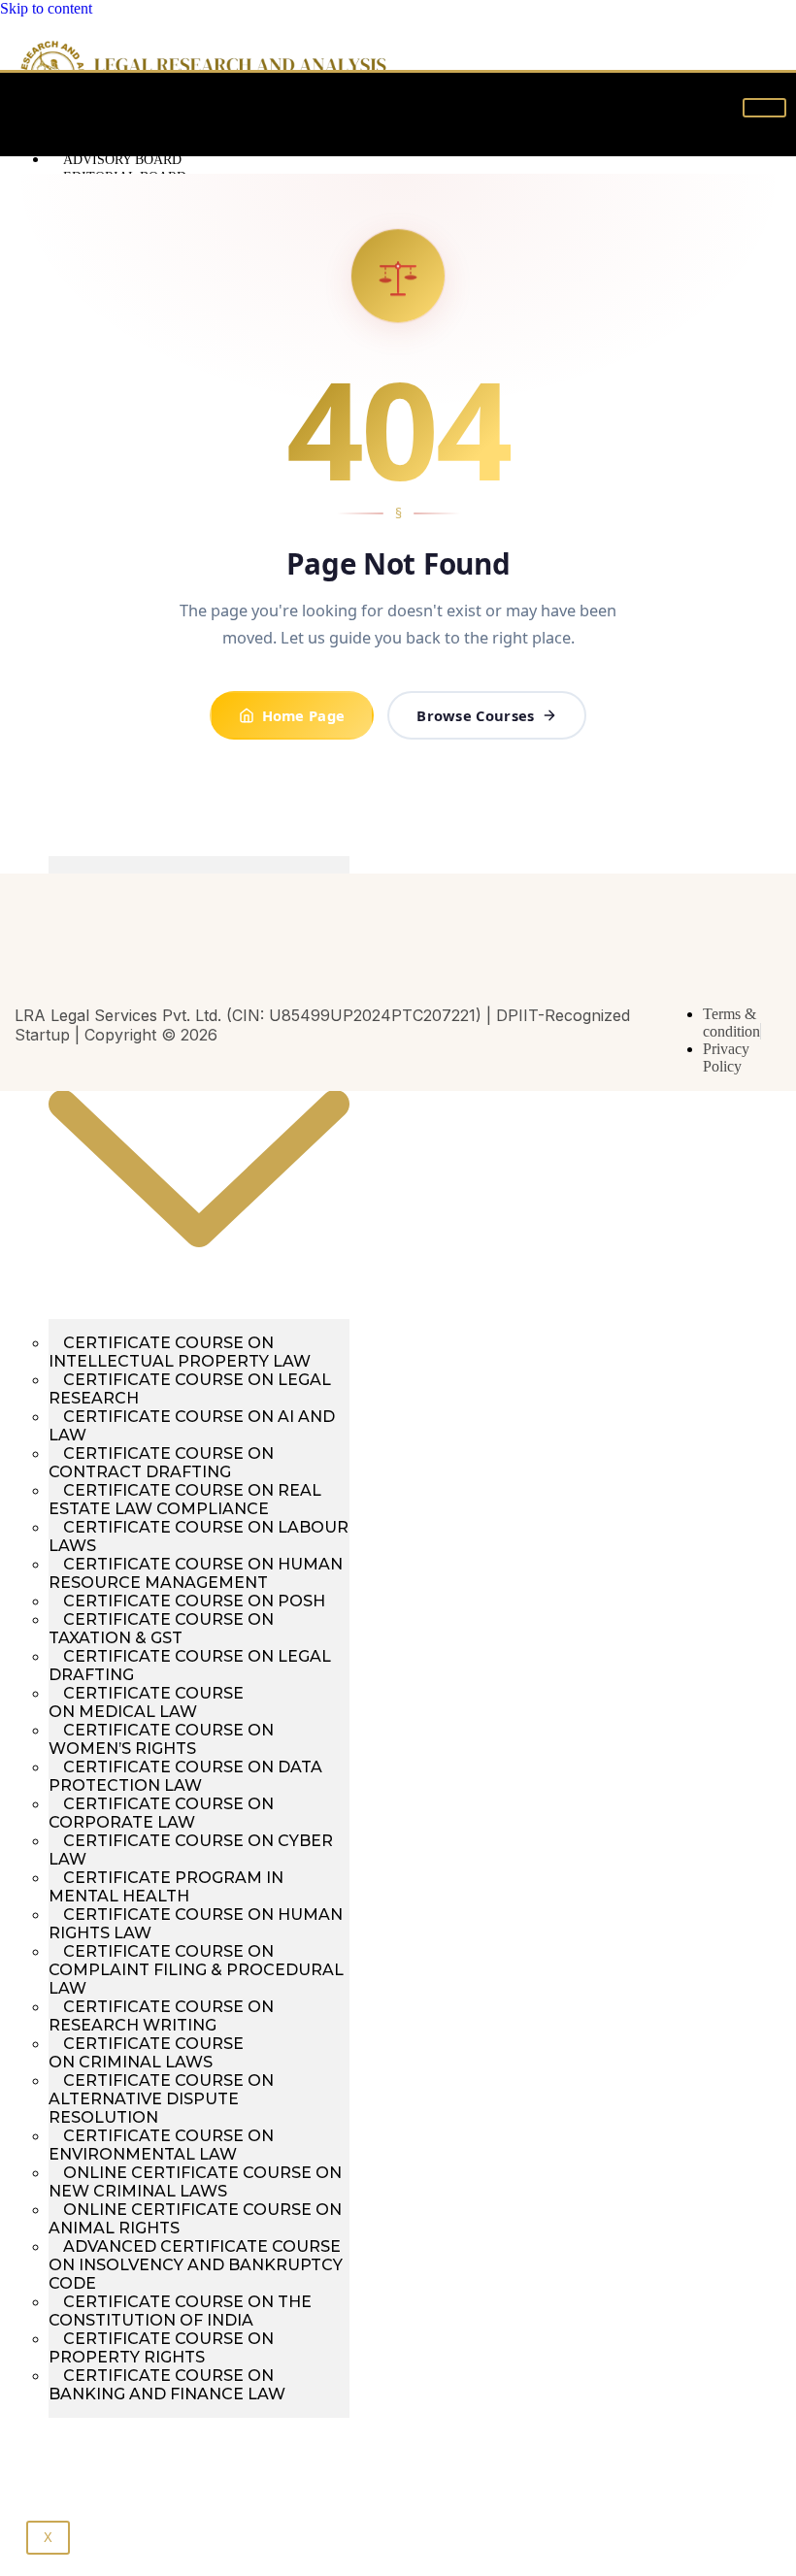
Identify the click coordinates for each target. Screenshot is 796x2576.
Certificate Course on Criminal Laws (146, 2053)
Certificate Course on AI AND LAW (192, 1426)
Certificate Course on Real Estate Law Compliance (185, 1500)
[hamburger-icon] (764, 108)
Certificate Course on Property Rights (161, 2348)
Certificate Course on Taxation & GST (161, 1629)
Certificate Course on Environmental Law (161, 2145)
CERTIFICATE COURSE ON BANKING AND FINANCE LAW (167, 2385)
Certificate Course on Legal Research (190, 1389)
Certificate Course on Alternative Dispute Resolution (161, 2099)
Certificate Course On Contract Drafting (161, 1463)
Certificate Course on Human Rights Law (196, 1924)
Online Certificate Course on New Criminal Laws (195, 2182)
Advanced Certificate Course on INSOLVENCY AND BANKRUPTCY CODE (196, 2265)
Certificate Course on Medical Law (146, 1702)
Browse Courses (475, 715)
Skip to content (46, 8)
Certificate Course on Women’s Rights (161, 1739)
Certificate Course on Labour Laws (199, 1536)
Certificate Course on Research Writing (161, 2016)
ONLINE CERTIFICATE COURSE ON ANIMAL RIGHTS (195, 2219)
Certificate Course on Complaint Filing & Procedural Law (196, 1970)
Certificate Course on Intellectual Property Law (180, 1352)
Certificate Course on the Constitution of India (180, 2311)
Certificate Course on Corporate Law (161, 1813)
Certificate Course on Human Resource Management (196, 1573)
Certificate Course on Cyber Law (191, 1850)
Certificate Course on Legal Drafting (190, 1666)
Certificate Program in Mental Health (166, 1887)
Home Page (304, 715)
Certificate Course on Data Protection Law (185, 1776)
